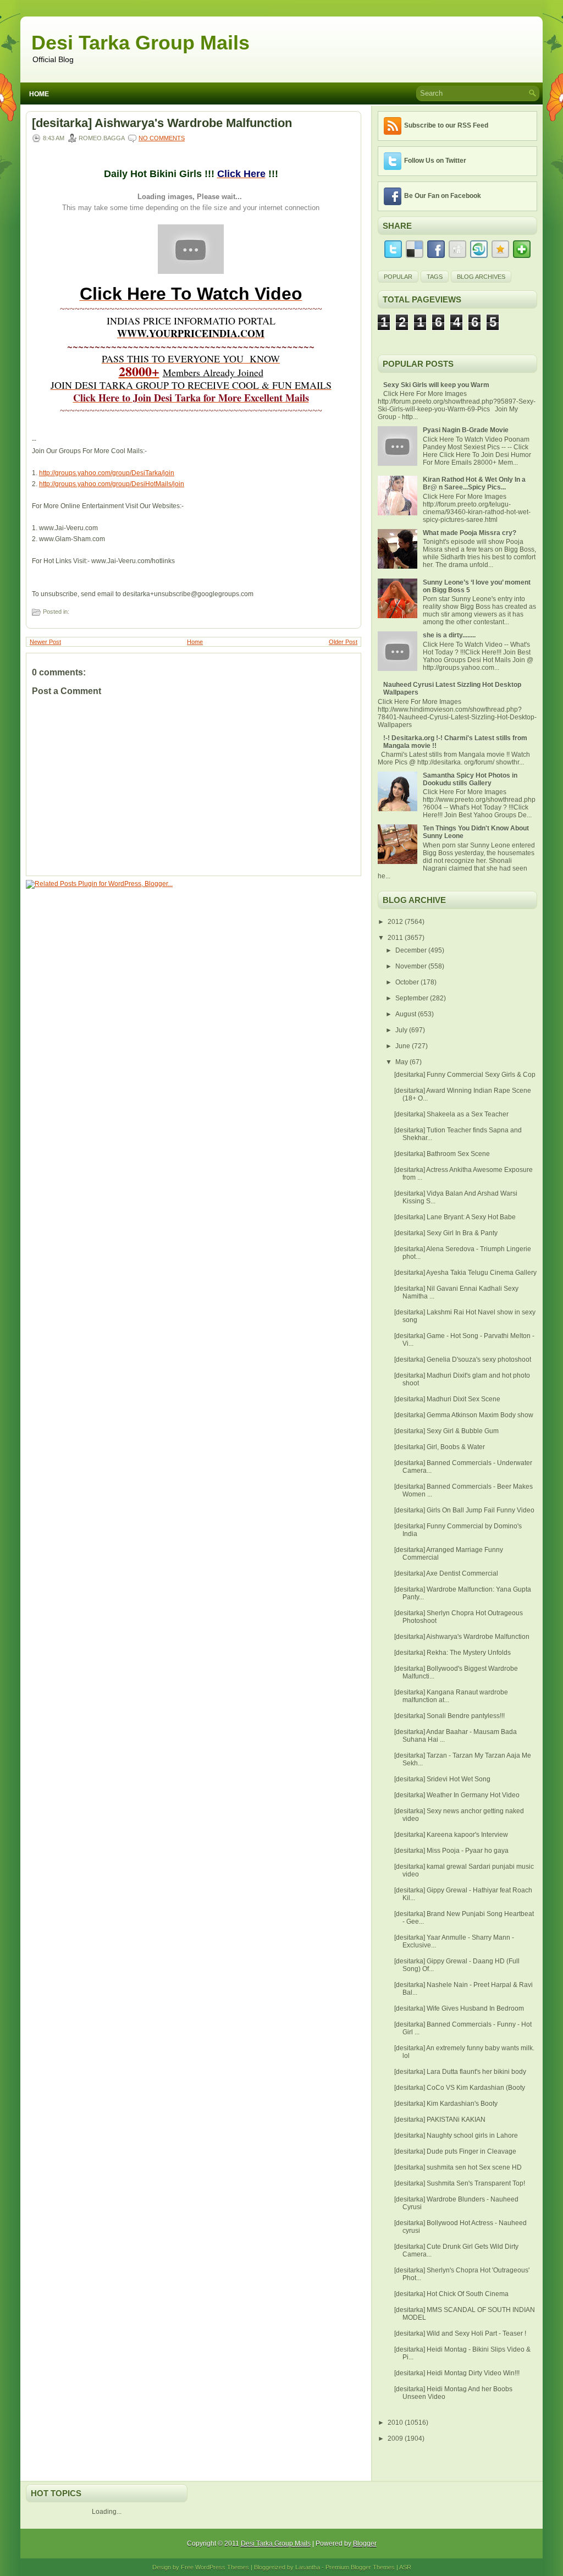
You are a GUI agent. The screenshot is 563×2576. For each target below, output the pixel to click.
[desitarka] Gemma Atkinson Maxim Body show (464, 1415)
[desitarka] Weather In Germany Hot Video (457, 1795)
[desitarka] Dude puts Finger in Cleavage (455, 2151)
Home (39, 94)
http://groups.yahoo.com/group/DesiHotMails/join (112, 484)
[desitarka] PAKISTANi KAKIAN (440, 2120)
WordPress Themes (222, 2567)
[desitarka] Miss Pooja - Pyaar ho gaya (451, 1851)
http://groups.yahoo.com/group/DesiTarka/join (107, 473)
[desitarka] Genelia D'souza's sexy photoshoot (463, 1359)
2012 (396, 922)
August (407, 1014)
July (402, 1030)
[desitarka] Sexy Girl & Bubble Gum (446, 1431)
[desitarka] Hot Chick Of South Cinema (451, 2294)
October (408, 982)
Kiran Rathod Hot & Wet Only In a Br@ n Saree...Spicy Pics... (474, 483)
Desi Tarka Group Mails (140, 43)
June (404, 1046)
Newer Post (45, 642)
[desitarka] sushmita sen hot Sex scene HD (458, 2167)
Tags (435, 277)
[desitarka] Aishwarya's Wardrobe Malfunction (162, 123)
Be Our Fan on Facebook (443, 196)
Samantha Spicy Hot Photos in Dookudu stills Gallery (470, 779)
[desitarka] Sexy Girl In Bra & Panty (446, 1233)
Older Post (343, 642)
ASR (405, 2567)
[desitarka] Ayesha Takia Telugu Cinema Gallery (465, 1273)
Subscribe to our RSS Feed (446, 125)
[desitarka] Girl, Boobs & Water (440, 1447)
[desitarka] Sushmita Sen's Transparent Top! (460, 2183)
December (412, 950)
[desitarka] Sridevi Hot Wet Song (442, 1779)
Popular (398, 277)
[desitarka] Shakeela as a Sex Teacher (451, 1114)
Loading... (107, 2512)
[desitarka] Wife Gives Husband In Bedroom (459, 2008)
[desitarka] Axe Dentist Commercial (446, 1573)
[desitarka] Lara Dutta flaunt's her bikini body (460, 2072)
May (402, 1062)
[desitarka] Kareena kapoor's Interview (451, 1835)
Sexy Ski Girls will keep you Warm (436, 385)
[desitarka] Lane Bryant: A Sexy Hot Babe (455, 1217)
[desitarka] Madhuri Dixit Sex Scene (447, 1399)
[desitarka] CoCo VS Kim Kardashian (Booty (460, 2088)
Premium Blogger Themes (360, 2567)
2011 (396, 938)
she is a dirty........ (449, 635)
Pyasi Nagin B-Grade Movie (466, 430)
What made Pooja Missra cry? (470, 533)
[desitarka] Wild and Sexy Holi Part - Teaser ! (460, 2333)
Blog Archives (481, 277)
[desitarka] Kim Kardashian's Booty (446, 2104)
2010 (396, 2423)
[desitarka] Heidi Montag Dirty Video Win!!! (457, 2373)
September (413, 998)
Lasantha (308, 2567)
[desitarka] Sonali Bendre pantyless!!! (449, 1716)
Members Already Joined (213, 372)
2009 (396, 2439)
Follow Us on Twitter (435, 161)
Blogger (365, 2544)
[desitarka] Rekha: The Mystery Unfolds (452, 1653)
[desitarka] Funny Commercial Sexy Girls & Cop (465, 1075)
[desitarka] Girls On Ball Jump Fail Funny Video (464, 1510)
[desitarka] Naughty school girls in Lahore (456, 2135)
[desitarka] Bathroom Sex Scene (442, 1154)
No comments (162, 138)
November (412, 966)
